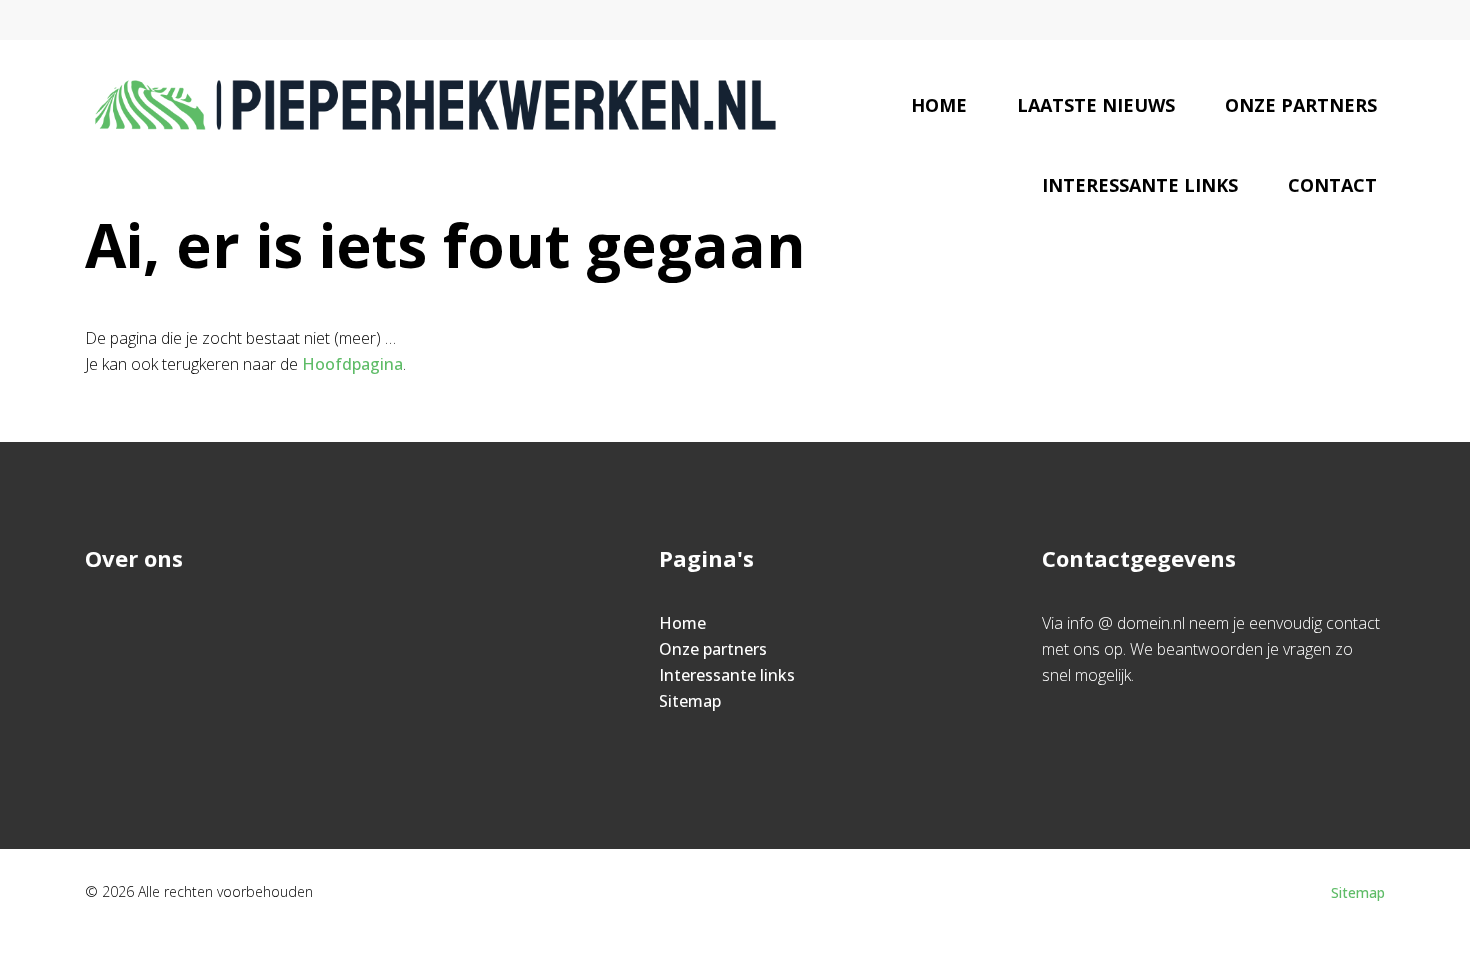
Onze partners (1301, 105)
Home (939, 105)
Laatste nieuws (1096, 105)
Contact (1332, 185)
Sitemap (690, 701)
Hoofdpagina (352, 364)
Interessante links (1140, 185)
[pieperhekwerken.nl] (435, 105)
